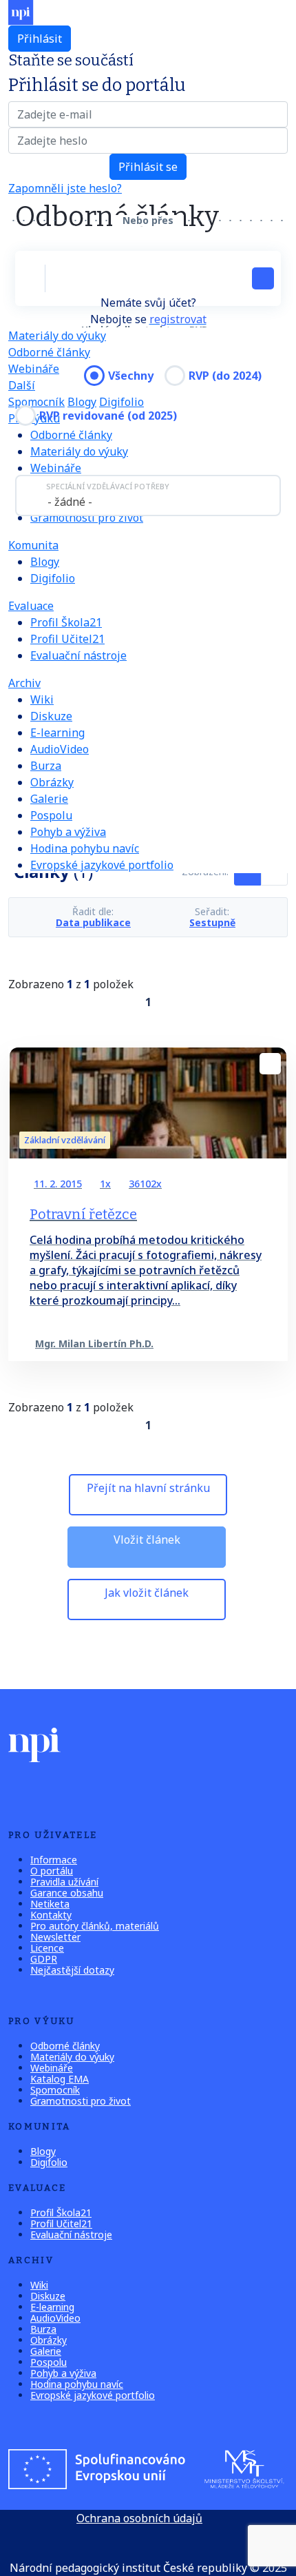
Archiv (24, 683)
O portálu (52, 1871)
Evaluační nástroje (78, 655)
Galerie (49, 799)
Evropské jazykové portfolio (102, 865)
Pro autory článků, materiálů (95, 1926)
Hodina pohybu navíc (85, 848)
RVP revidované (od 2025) (108, 416)
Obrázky (52, 782)
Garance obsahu (67, 1893)
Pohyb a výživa (68, 832)
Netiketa (50, 1904)
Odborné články (49, 352)
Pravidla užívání (64, 1882)
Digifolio (121, 402)
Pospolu (51, 815)
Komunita (33, 545)
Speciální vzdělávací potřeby (108, 486)
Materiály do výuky (57, 336)
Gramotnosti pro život (87, 518)
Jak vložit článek (147, 1593)
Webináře (56, 468)
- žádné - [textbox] (70, 502)
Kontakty (51, 1915)
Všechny (131, 376)
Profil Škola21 (66, 622)
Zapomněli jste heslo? (65, 188)
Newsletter (55, 1937)
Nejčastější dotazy (72, 1970)
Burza (46, 766)
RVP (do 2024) (225, 376)
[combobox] (148, 495)
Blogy (82, 402)
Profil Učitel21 (67, 639)
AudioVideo (60, 749)
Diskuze (51, 716)
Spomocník (36, 402)
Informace (54, 1860)
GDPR (44, 1959)
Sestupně (212, 923)
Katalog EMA (60, 2079)
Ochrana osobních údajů (139, 2518)
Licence (47, 1948)
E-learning (57, 733)
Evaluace (31, 606)
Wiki (42, 699)
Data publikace (93, 923)
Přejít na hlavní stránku (148, 1488)
